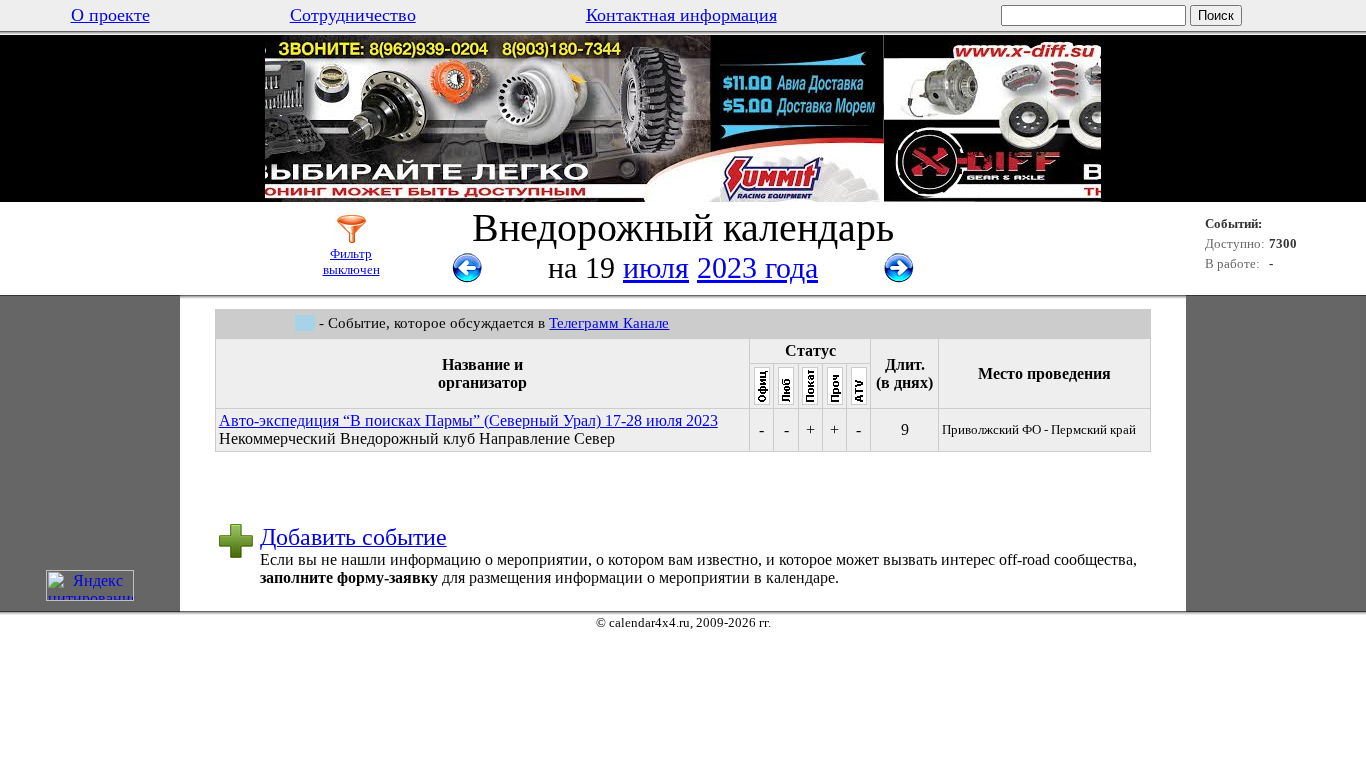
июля (656, 267)
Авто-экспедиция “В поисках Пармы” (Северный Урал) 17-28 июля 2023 (468, 420)
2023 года (757, 267)
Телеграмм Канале (609, 323)
